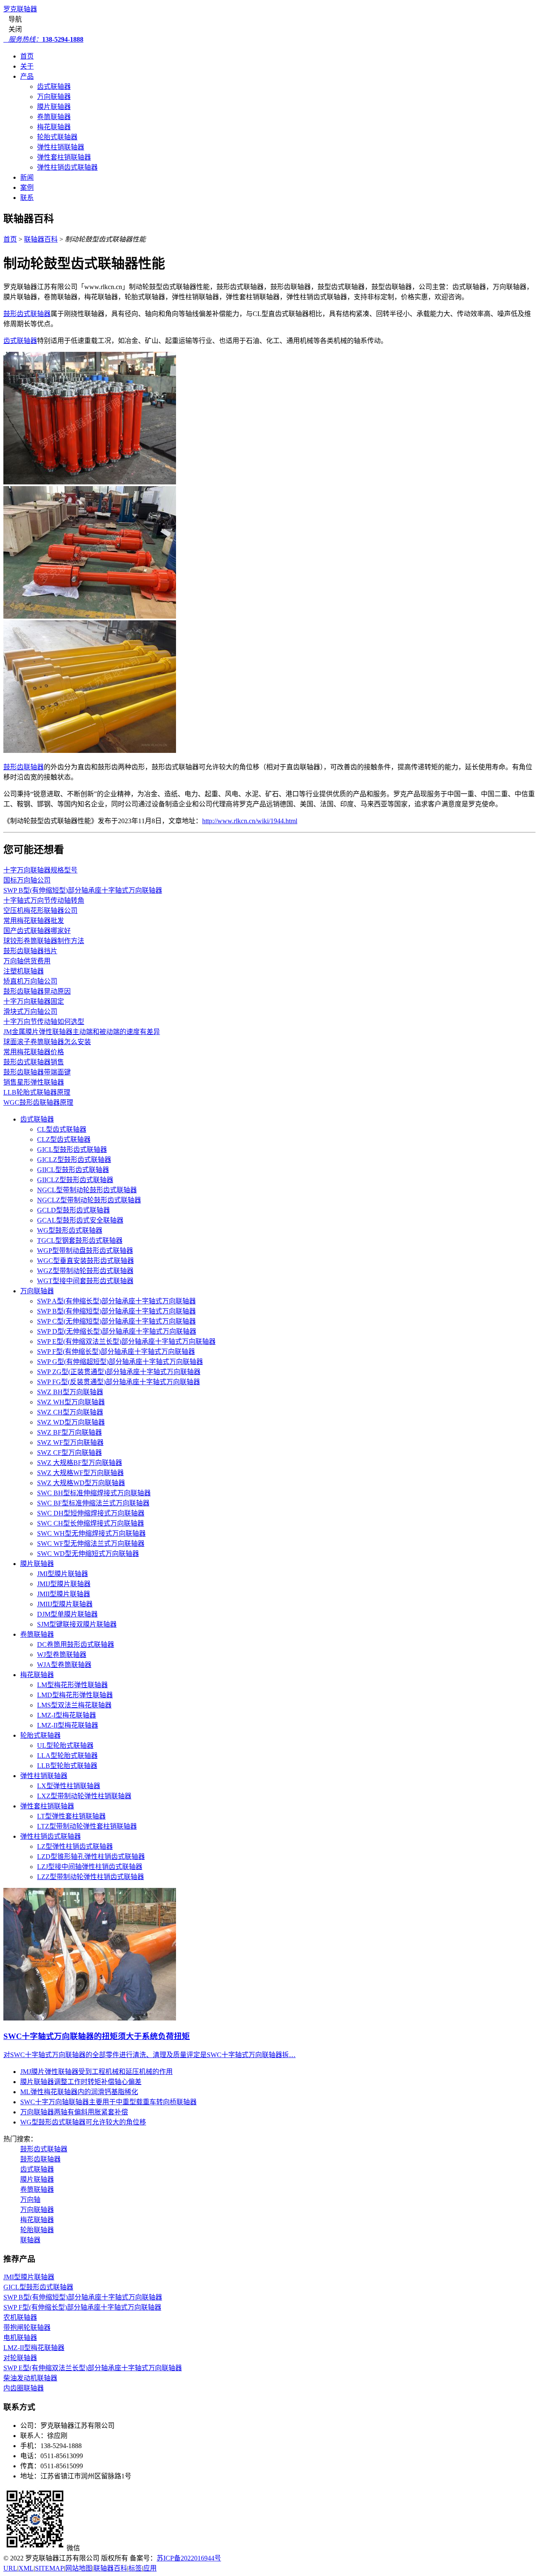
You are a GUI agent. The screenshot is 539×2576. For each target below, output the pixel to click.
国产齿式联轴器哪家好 (37, 931)
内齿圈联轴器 (24, 2388)
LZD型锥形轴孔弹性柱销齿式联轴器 (91, 1857)
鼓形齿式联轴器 (27, 314)
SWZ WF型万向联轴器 (70, 1442)
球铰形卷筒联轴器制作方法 (44, 941)
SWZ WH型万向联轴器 (71, 1402)
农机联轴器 (20, 2317)
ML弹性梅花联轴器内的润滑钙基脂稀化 (79, 2092)
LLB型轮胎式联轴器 (67, 1766)
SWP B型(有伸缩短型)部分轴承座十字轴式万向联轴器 (83, 890)
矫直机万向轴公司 (30, 981)
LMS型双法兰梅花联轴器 (74, 1705)
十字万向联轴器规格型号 (40, 870)
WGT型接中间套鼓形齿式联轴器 (85, 1281)
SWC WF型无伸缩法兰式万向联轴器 (91, 1543)
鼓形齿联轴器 (24, 767)
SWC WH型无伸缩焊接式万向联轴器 (91, 1533)
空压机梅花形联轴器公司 (40, 911)
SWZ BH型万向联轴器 (70, 1392)
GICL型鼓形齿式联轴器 (72, 1150)
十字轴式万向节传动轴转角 (44, 900)
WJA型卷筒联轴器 (64, 1665)
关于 (27, 66)
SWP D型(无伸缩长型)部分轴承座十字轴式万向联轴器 (117, 1331)
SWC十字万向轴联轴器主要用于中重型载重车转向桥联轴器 (108, 2102)
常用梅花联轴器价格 (34, 1052)
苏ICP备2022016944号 (189, 2558)
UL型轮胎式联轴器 (65, 1745)
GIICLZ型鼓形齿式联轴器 (75, 1180)
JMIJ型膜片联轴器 (64, 1584)
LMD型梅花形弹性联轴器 (75, 1695)
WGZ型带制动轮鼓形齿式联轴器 (85, 1271)
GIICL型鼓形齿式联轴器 (73, 1170)
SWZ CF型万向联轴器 (69, 1453)
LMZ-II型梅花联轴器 (68, 1725)
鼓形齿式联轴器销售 (34, 1062)
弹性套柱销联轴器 (64, 157)
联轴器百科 (41, 239)
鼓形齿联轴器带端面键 (37, 1072)
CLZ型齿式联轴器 (64, 1139)
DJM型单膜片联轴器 (67, 1614)
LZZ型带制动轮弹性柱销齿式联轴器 (91, 1877)
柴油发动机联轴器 (30, 2378)
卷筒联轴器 (54, 117)
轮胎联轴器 (37, 2230)
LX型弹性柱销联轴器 (69, 1786)
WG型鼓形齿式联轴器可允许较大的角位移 (83, 2122)
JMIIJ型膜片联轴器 (65, 1604)
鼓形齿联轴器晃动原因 (37, 991)
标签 (135, 2568)
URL (10, 2568)
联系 (27, 198)
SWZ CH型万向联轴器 (70, 1412)
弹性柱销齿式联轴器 (67, 167)
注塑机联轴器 (24, 971)
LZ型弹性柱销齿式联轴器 (75, 1846)
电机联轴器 (20, 2338)
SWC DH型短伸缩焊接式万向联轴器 (91, 1513)
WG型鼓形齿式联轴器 (70, 1230)
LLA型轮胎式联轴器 (67, 1756)
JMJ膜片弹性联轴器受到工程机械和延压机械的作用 (96, 2072)
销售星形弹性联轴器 (34, 1082)
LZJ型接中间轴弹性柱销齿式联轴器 (90, 1867)
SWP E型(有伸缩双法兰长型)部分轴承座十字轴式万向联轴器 (126, 1341)
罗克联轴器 (20, 9)
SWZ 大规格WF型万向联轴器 (80, 1473)
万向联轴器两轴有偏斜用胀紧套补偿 (74, 2112)
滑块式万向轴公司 (30, 1012)
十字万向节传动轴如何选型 (44, 1022)
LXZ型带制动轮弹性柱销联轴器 (84, 1796)
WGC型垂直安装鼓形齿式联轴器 (85, 1261)
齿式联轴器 (54, 86)
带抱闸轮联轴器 (27, 2327)
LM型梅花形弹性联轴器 (72, 1685)
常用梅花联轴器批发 (34, 921)
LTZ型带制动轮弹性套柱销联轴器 (87, 1826)
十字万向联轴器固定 (34, 1001)
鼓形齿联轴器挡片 (30, 951)
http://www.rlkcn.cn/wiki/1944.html (250, 821)
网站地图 (79, 2568)
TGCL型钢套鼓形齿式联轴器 (80, 1240)
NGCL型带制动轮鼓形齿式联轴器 (87, 1190)
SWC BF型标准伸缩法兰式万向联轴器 (93, 1503)
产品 (27, 76)
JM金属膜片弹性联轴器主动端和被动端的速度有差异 (82, 1032)
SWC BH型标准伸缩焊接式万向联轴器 (94, 1493)
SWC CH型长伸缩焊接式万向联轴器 (91, 1523)
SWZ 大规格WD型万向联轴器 (81, 1483)
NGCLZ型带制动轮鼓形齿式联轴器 (89, 1200)
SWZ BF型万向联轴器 (69, 1432)
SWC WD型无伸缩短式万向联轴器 (88, 1554)
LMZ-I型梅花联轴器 (67, 1715)
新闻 (27, 177)
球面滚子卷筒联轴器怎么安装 (47, 1042)
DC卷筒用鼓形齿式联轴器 (76, 1644)
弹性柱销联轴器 (61, 147)
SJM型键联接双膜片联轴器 (77, 1624)
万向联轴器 (54, 97)
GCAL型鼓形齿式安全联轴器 (80, 1220)
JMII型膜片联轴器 (64, 1594)
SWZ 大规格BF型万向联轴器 (80, 1463)
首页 (27, 56)
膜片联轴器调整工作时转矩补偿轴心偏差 (81, 2082)
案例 (27, 187)
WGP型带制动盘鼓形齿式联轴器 (85, 1251)
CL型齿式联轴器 (62, 1129)
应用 (150, 2568)
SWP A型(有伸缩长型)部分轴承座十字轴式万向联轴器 (116, 1301)
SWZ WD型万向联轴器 (71, 1422)
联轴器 (30, 2240)
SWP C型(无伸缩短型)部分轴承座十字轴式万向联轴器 (116, 1321)
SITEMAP (49, 2568)
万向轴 (30, 2200)
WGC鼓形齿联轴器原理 (38, 1102)
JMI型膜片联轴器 (63, 1574)
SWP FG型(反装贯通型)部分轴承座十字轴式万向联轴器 (119, 1382)
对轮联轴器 (20, 2358)
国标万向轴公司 (27, 880)
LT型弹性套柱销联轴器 (71, 1816)
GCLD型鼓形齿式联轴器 (73, 1210)
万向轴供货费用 (27, 961)
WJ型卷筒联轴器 (62, 1655)
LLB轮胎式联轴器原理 (37, 1092)
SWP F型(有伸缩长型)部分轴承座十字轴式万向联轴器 (116, 1352)
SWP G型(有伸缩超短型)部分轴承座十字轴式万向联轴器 (120, 1362)
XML (26, 2568)
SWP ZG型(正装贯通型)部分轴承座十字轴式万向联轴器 (119, 1372)
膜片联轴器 (54, 107)
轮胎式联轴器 (57, 137)
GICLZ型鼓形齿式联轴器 (74, 1160)
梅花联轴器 (54, 127)
